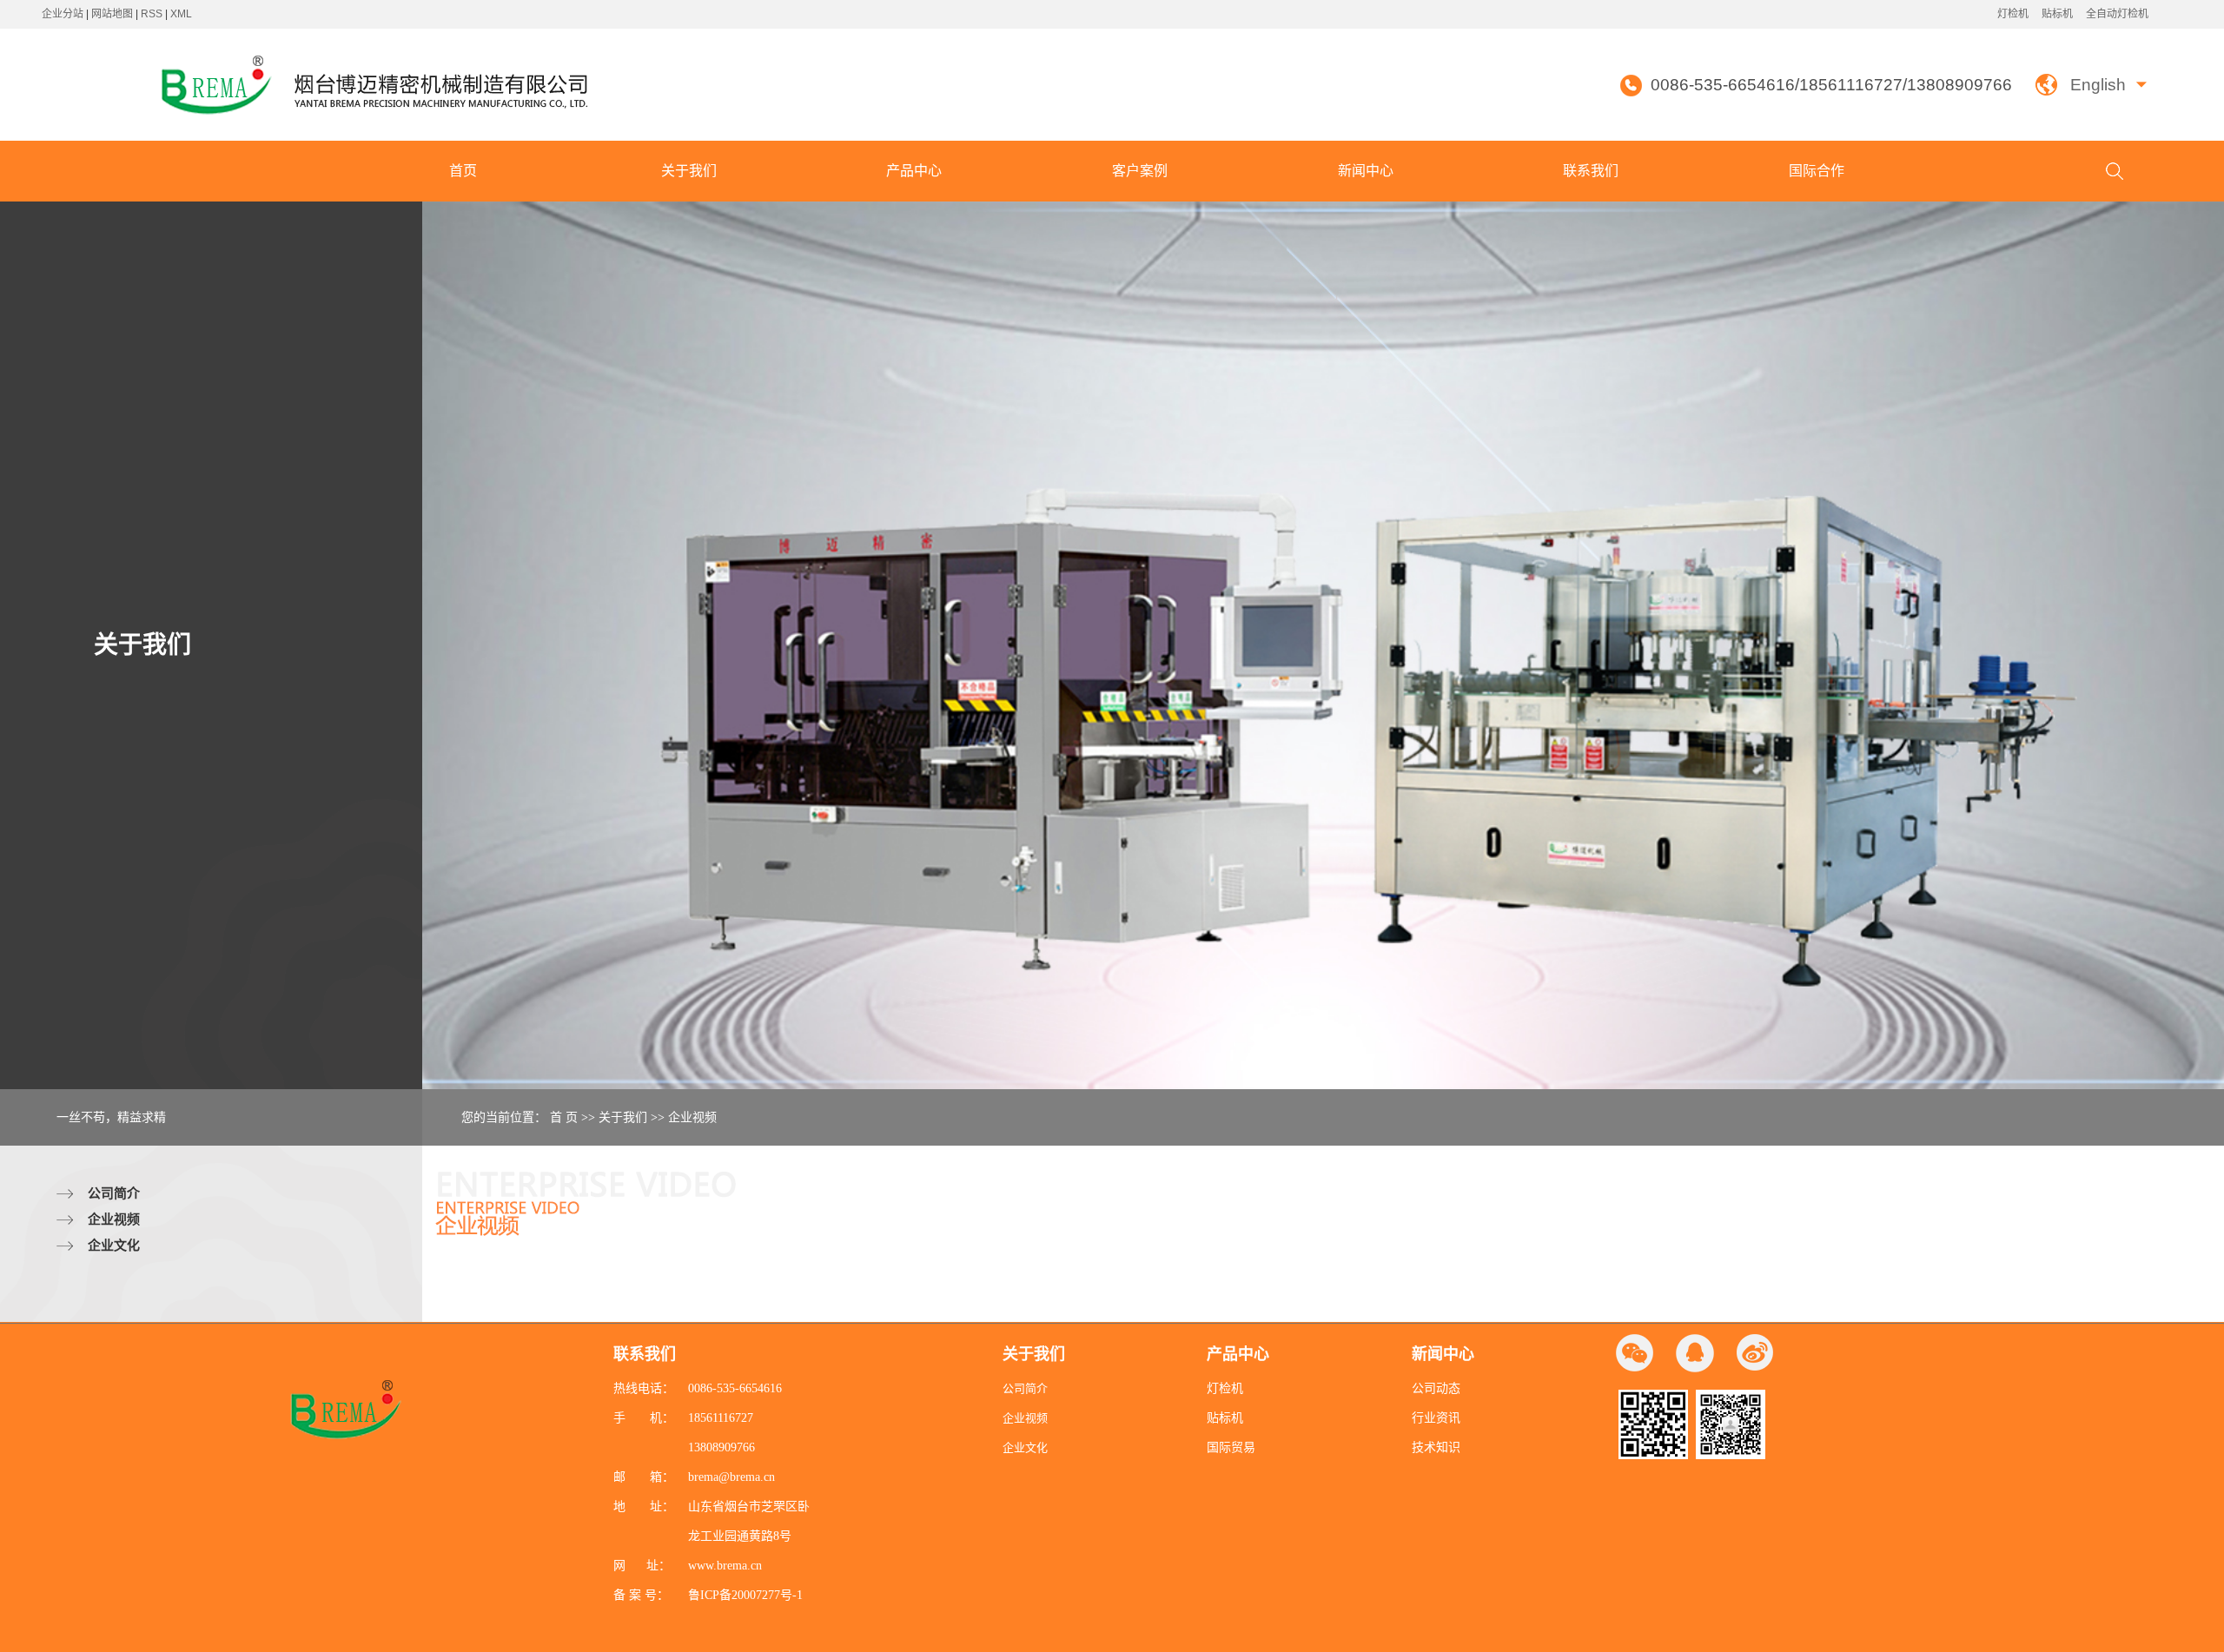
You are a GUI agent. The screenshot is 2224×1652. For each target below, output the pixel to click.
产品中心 (914, 171)
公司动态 (1436, 1388)
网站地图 (113, 14)
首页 (463, 171)
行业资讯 (1436, 1418)
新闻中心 (1366, 171)
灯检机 (2013, 14)
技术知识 (1436, 1447)
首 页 (564, 1117)
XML (181, 14)
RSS (152, 14)
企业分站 (63, 14)
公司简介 (114, 1193)
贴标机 (2057, 14)
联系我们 (1591, 171)
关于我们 (689, 171)
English (2098, 85)
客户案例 (1140, 171)
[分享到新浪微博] (1755, 1353)
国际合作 (1817, 171)
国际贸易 (1231, 1447)
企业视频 (114, 1219)
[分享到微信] (1635, 1353)
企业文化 (114, 1245)
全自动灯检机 (2117, 14)
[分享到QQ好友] (1695, 1353)
